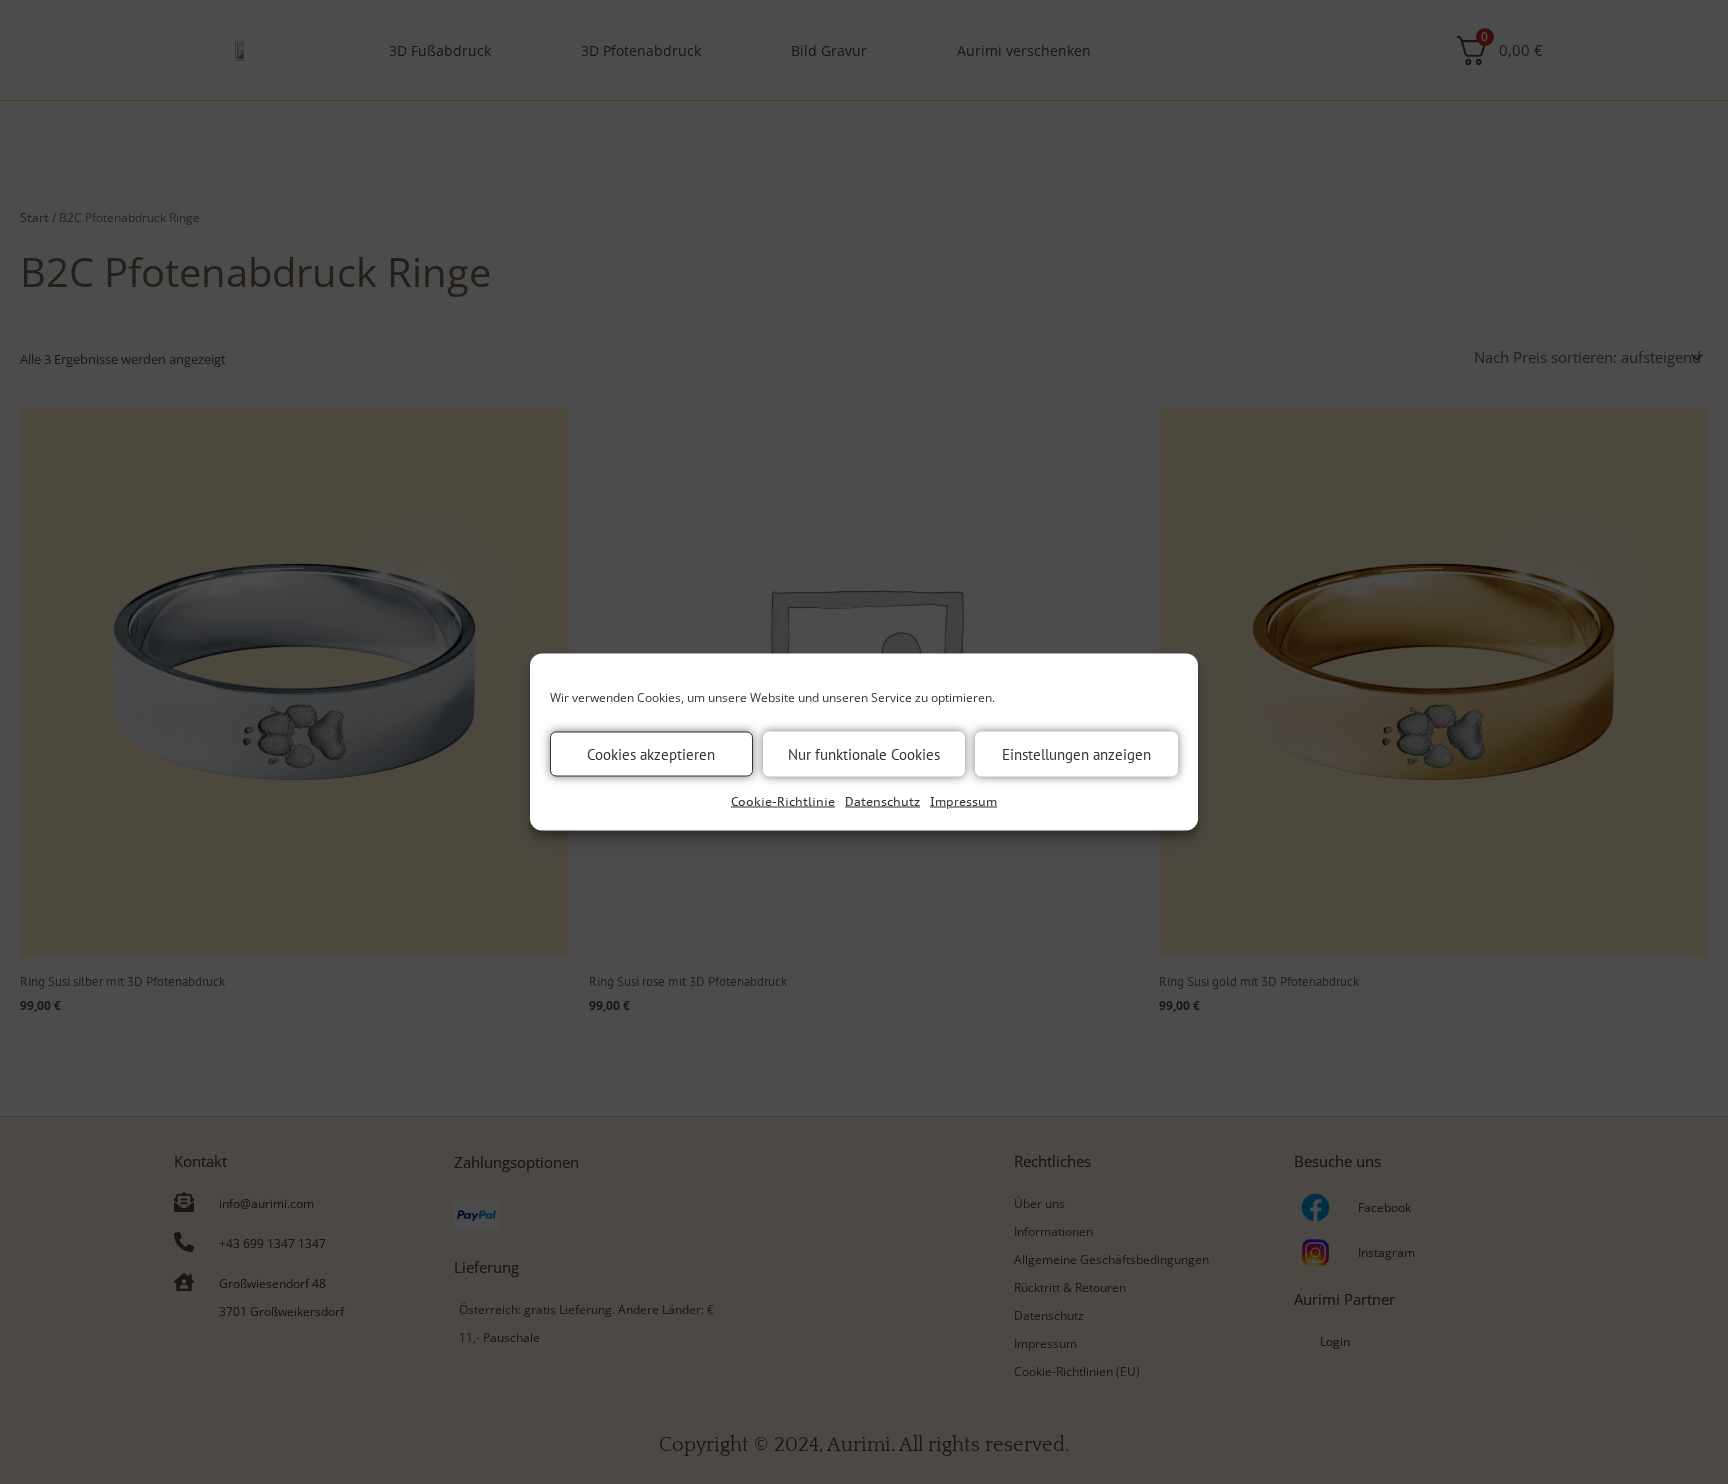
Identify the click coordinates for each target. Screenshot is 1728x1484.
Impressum (963, 801)
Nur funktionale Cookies (864, 753)
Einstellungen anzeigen (1076, 753)
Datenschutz (882, 801)
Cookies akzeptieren (651, 753)
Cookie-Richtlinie (783, 801)
